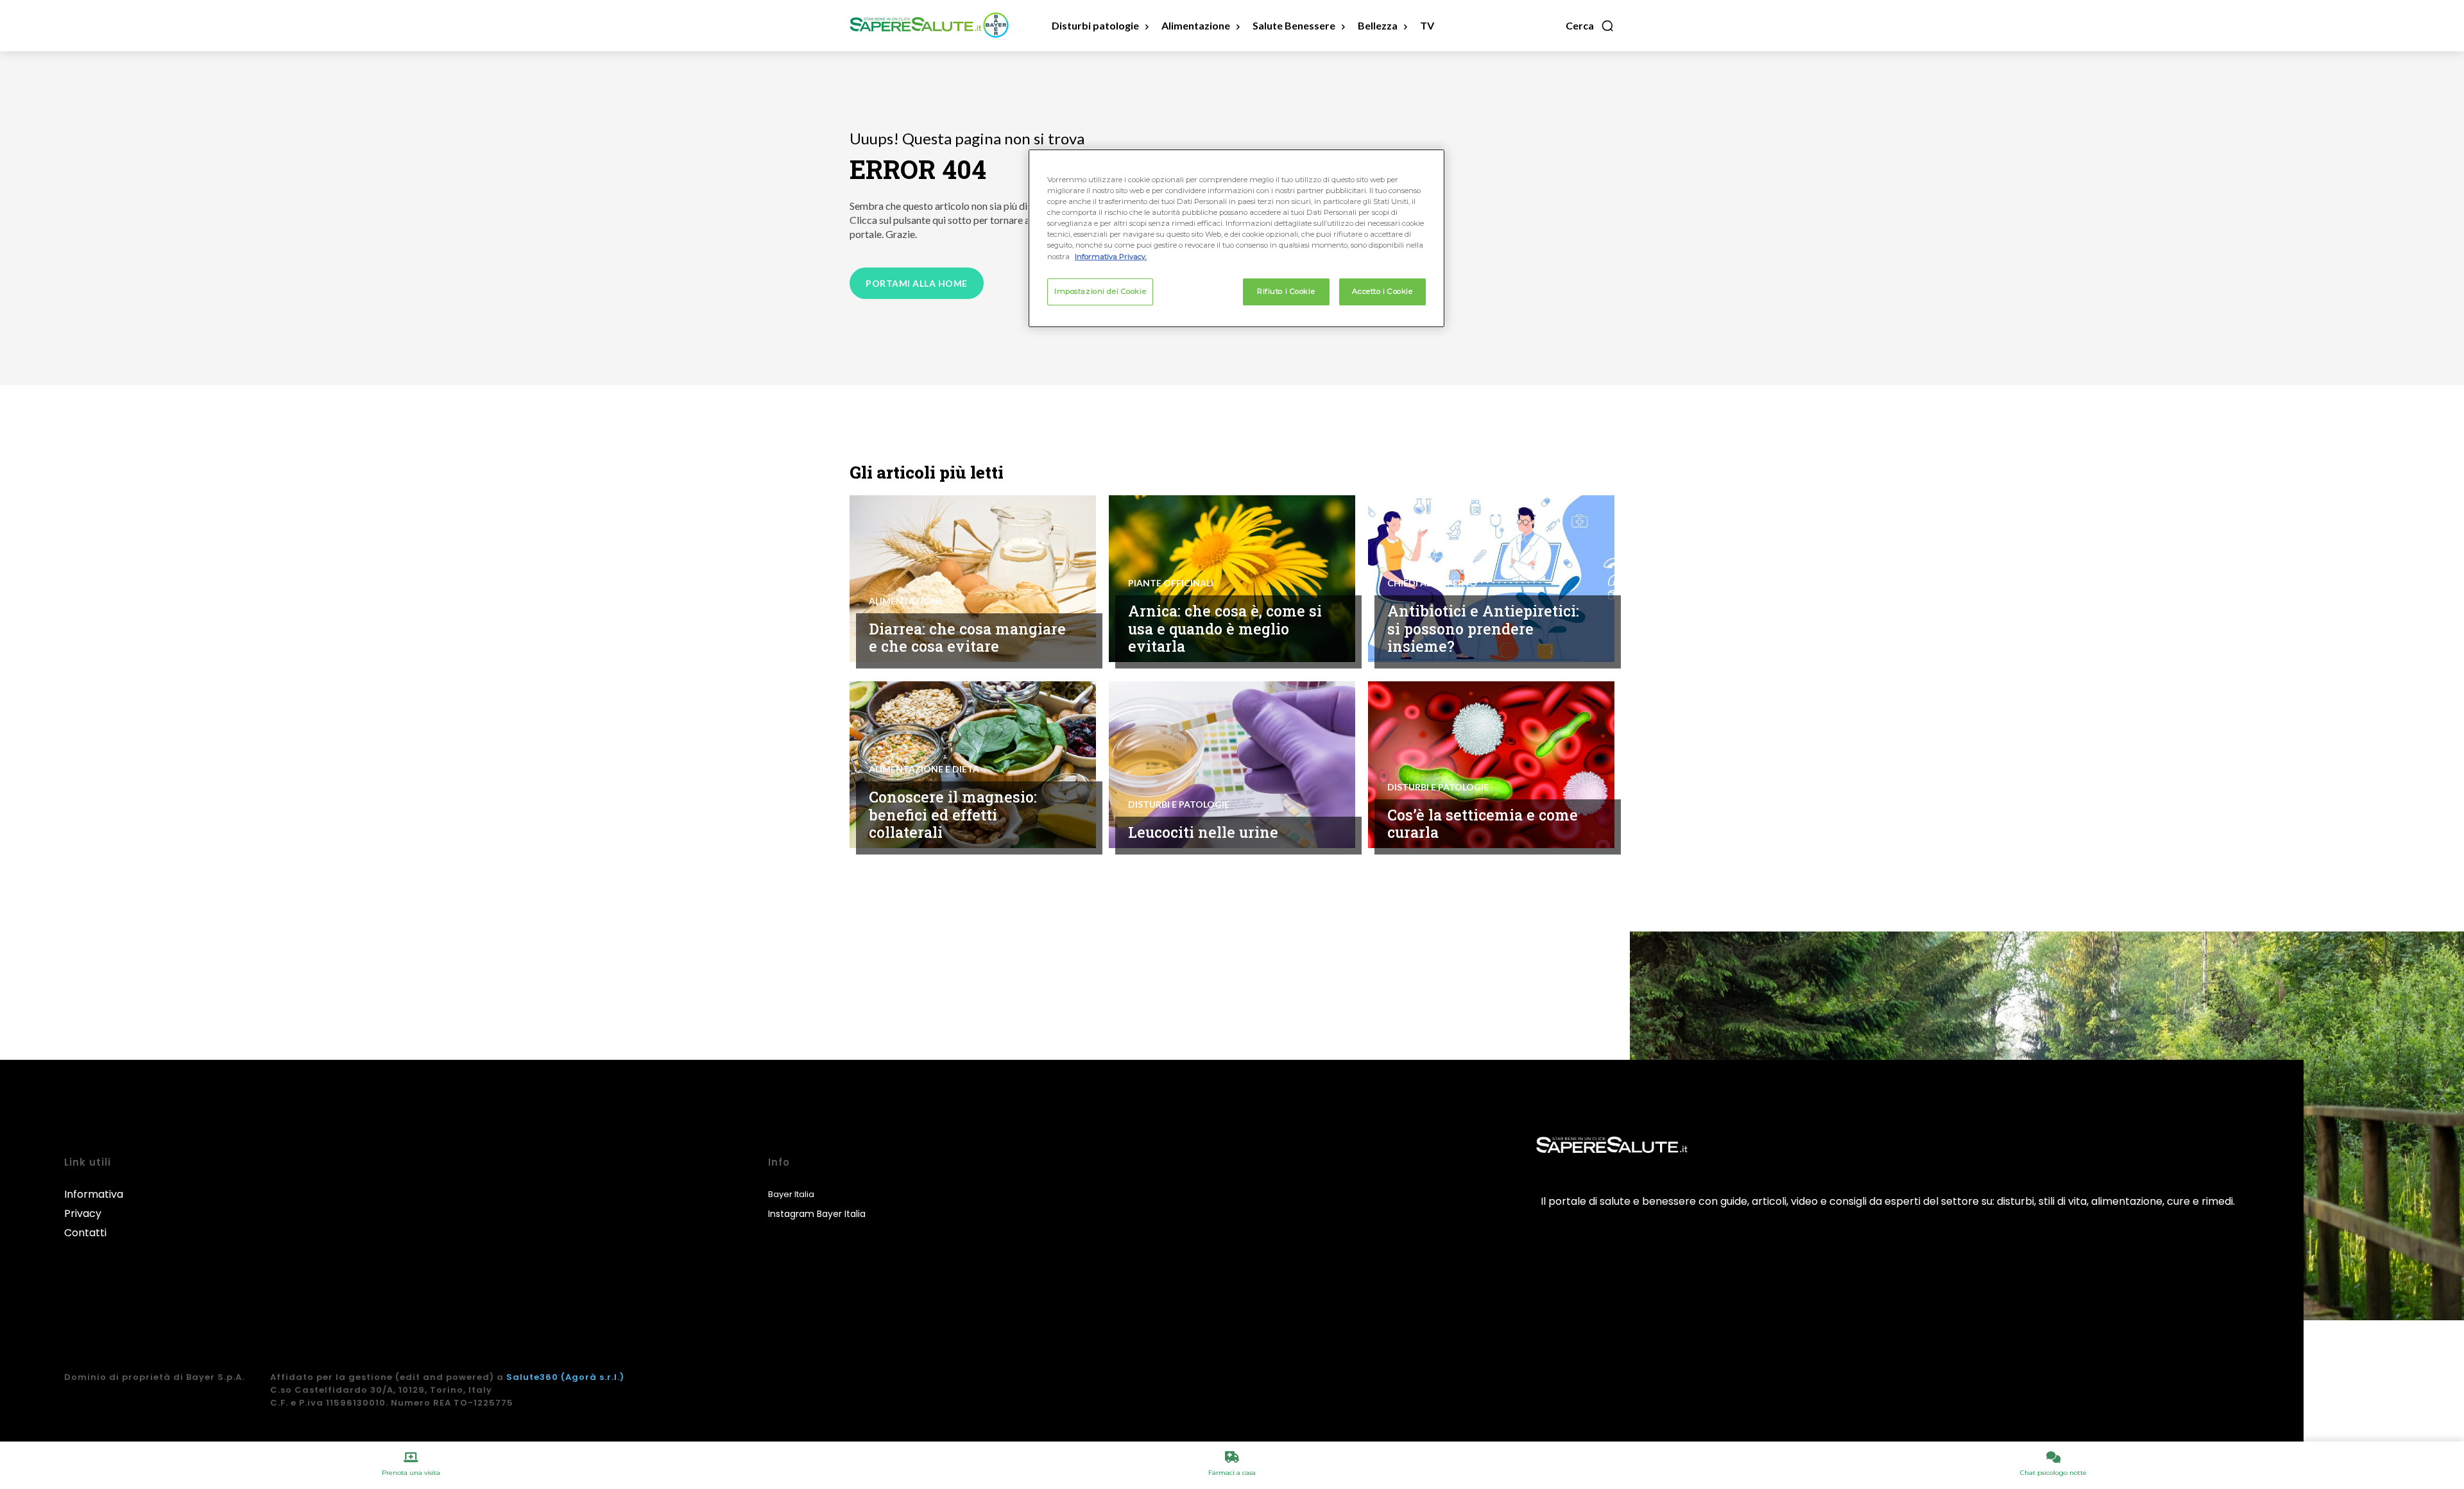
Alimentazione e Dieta (924, 769)
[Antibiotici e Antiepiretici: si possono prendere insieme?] (1491, 579)
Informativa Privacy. (1111, 257)
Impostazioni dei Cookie (1100, 291)
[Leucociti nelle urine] (1232, 765)
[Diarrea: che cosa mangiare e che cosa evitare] (973, 579)
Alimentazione (906, 601)
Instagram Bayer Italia (817, 1214)
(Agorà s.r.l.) (593, 1377)
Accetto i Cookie (1382, 291)
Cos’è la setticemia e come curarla (1483, 824)
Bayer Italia (791, 1194)
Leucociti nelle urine (1203, 832)
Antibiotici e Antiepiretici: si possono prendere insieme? (1483, 628)
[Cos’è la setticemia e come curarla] (1491, 765)
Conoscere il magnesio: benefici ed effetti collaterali (953, 814)
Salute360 (532, 1377)
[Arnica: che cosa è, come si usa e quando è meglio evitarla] (1232, 579)
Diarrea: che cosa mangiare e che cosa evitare (967, 638)
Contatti (85, 1233)
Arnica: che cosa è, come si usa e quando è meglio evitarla (1225, 628)
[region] (1236, 238)
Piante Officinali (1171, 583)
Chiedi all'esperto (1432, 583)
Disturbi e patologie (1179, 804)
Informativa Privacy (94, 1204)
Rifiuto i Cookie (1286, 291)
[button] (1590, 26)
